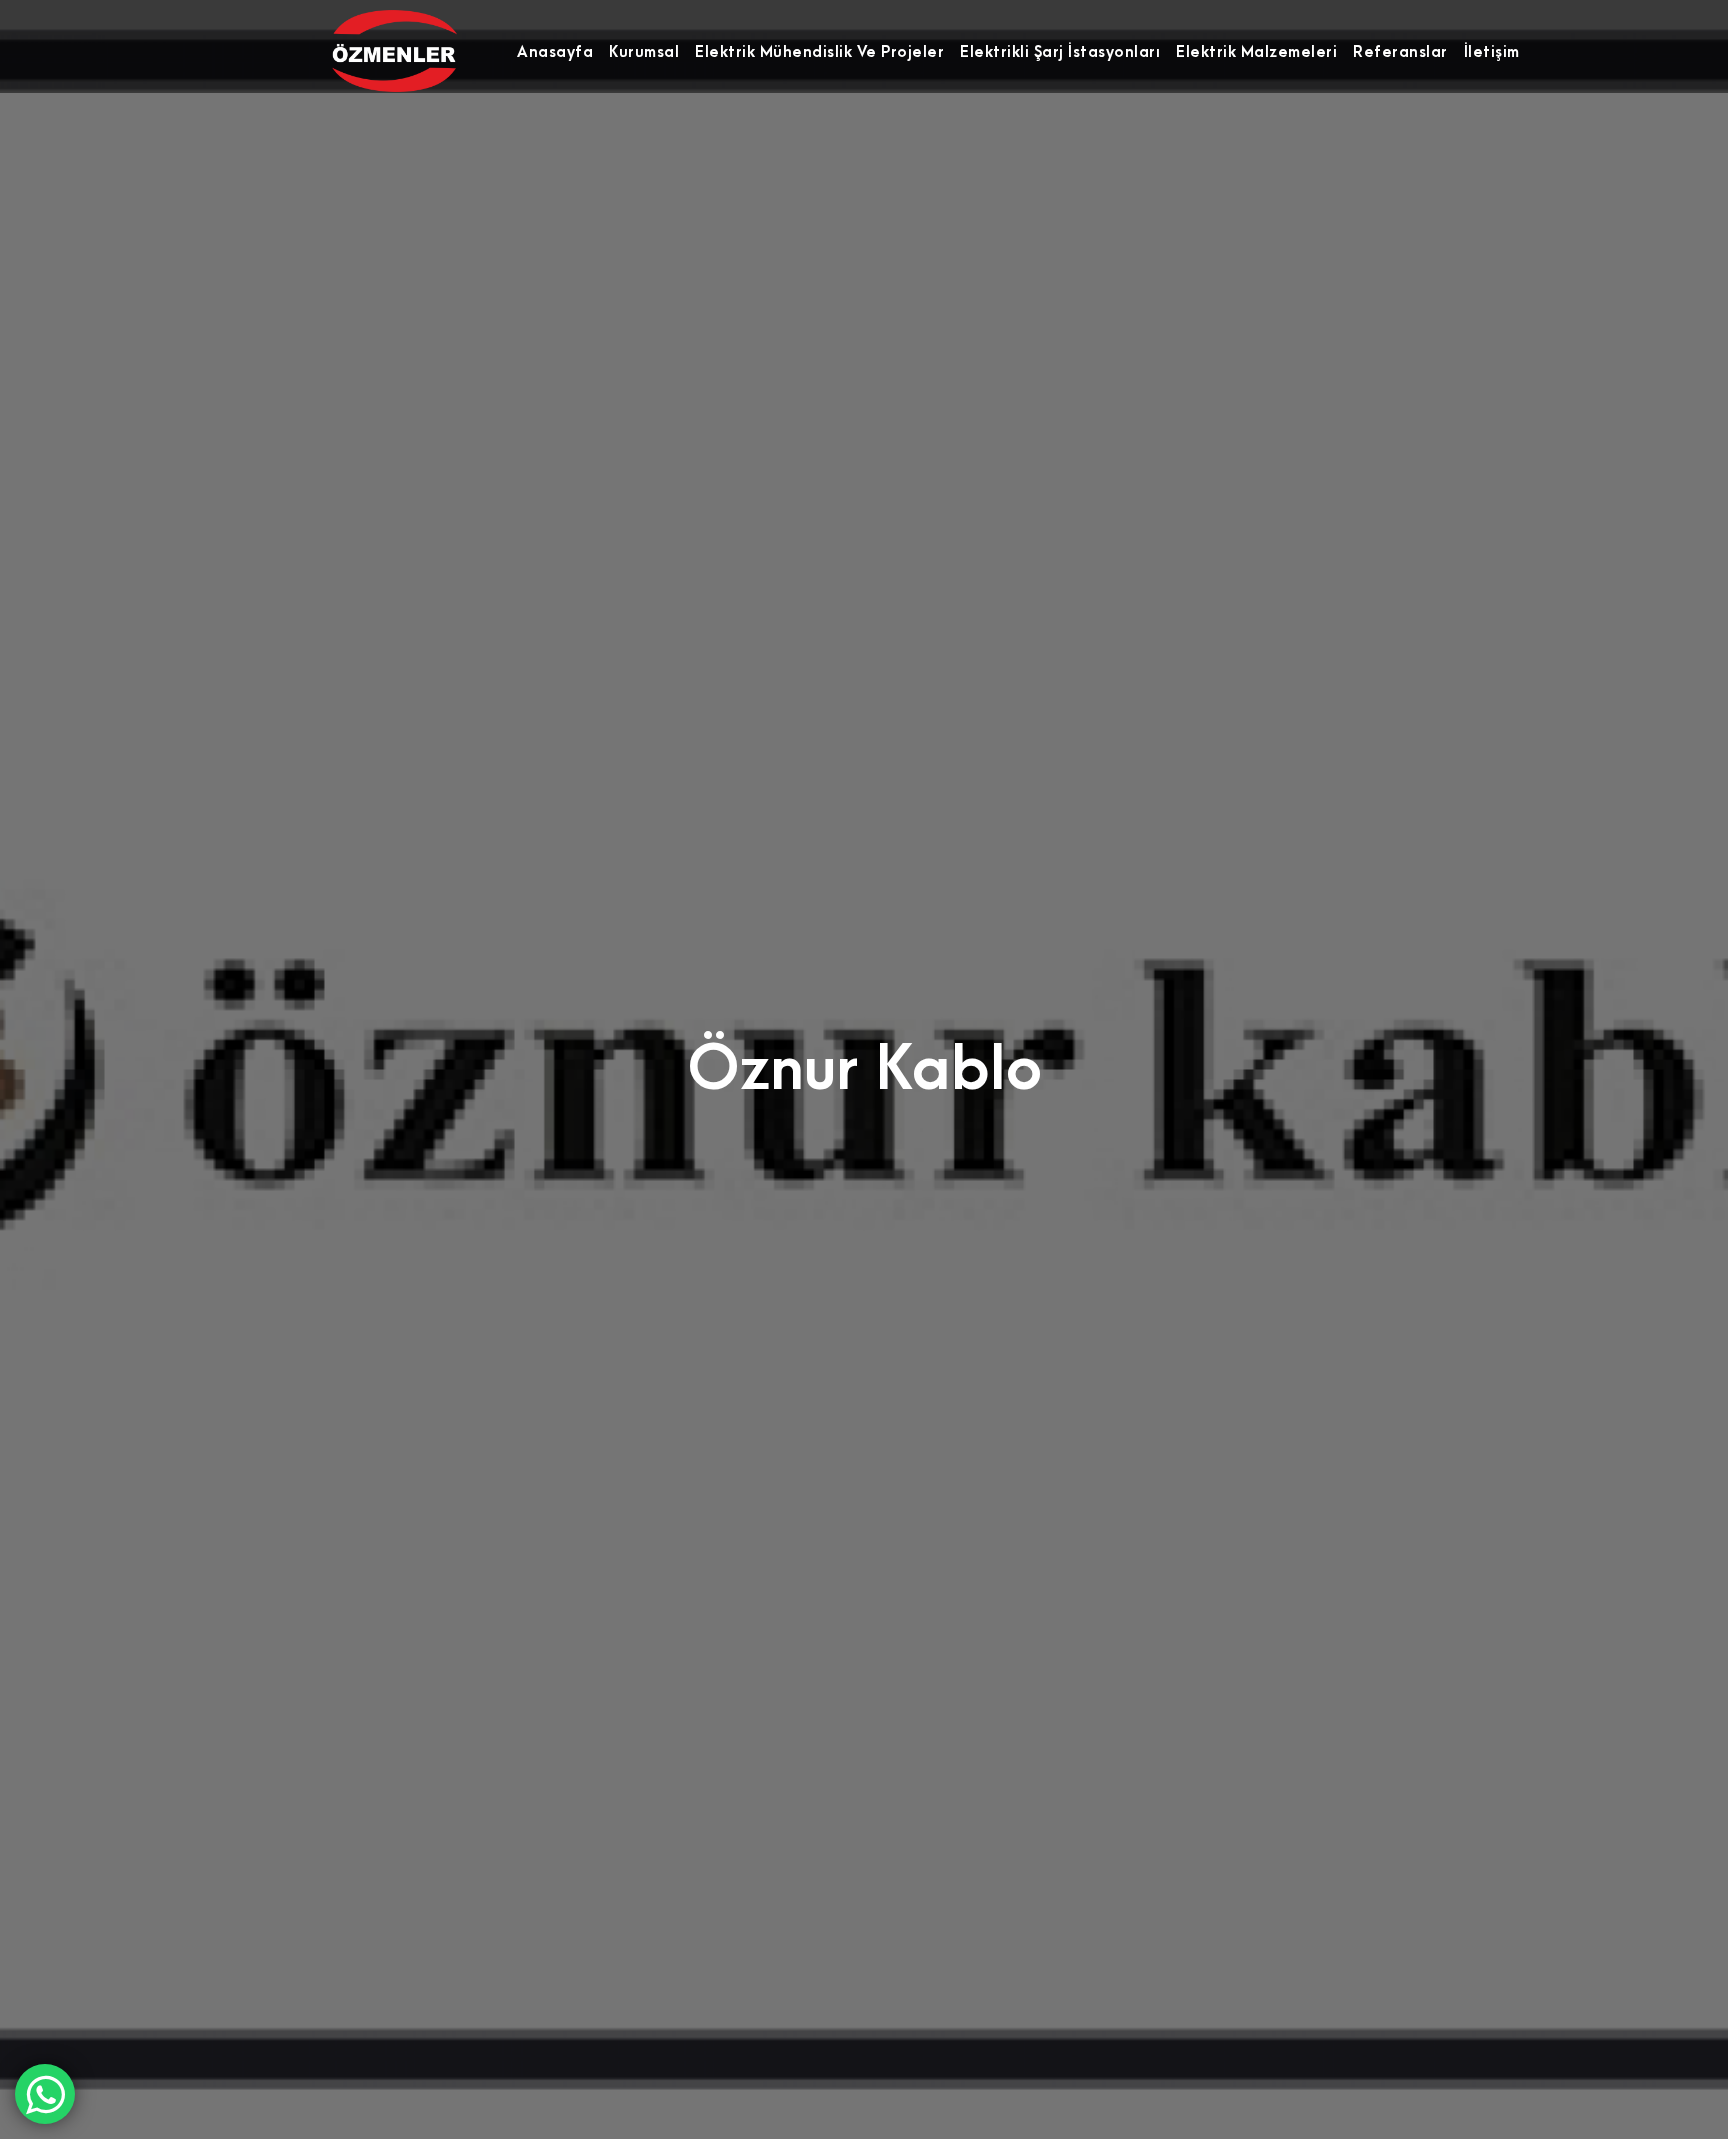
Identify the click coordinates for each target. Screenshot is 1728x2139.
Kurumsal (644, 52)
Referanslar (1400, 52)
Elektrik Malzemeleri (1256, 52)
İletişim (1492, 52)
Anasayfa (555, 52)
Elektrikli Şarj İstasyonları (1060, 52)
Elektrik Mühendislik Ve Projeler (819, 52)
